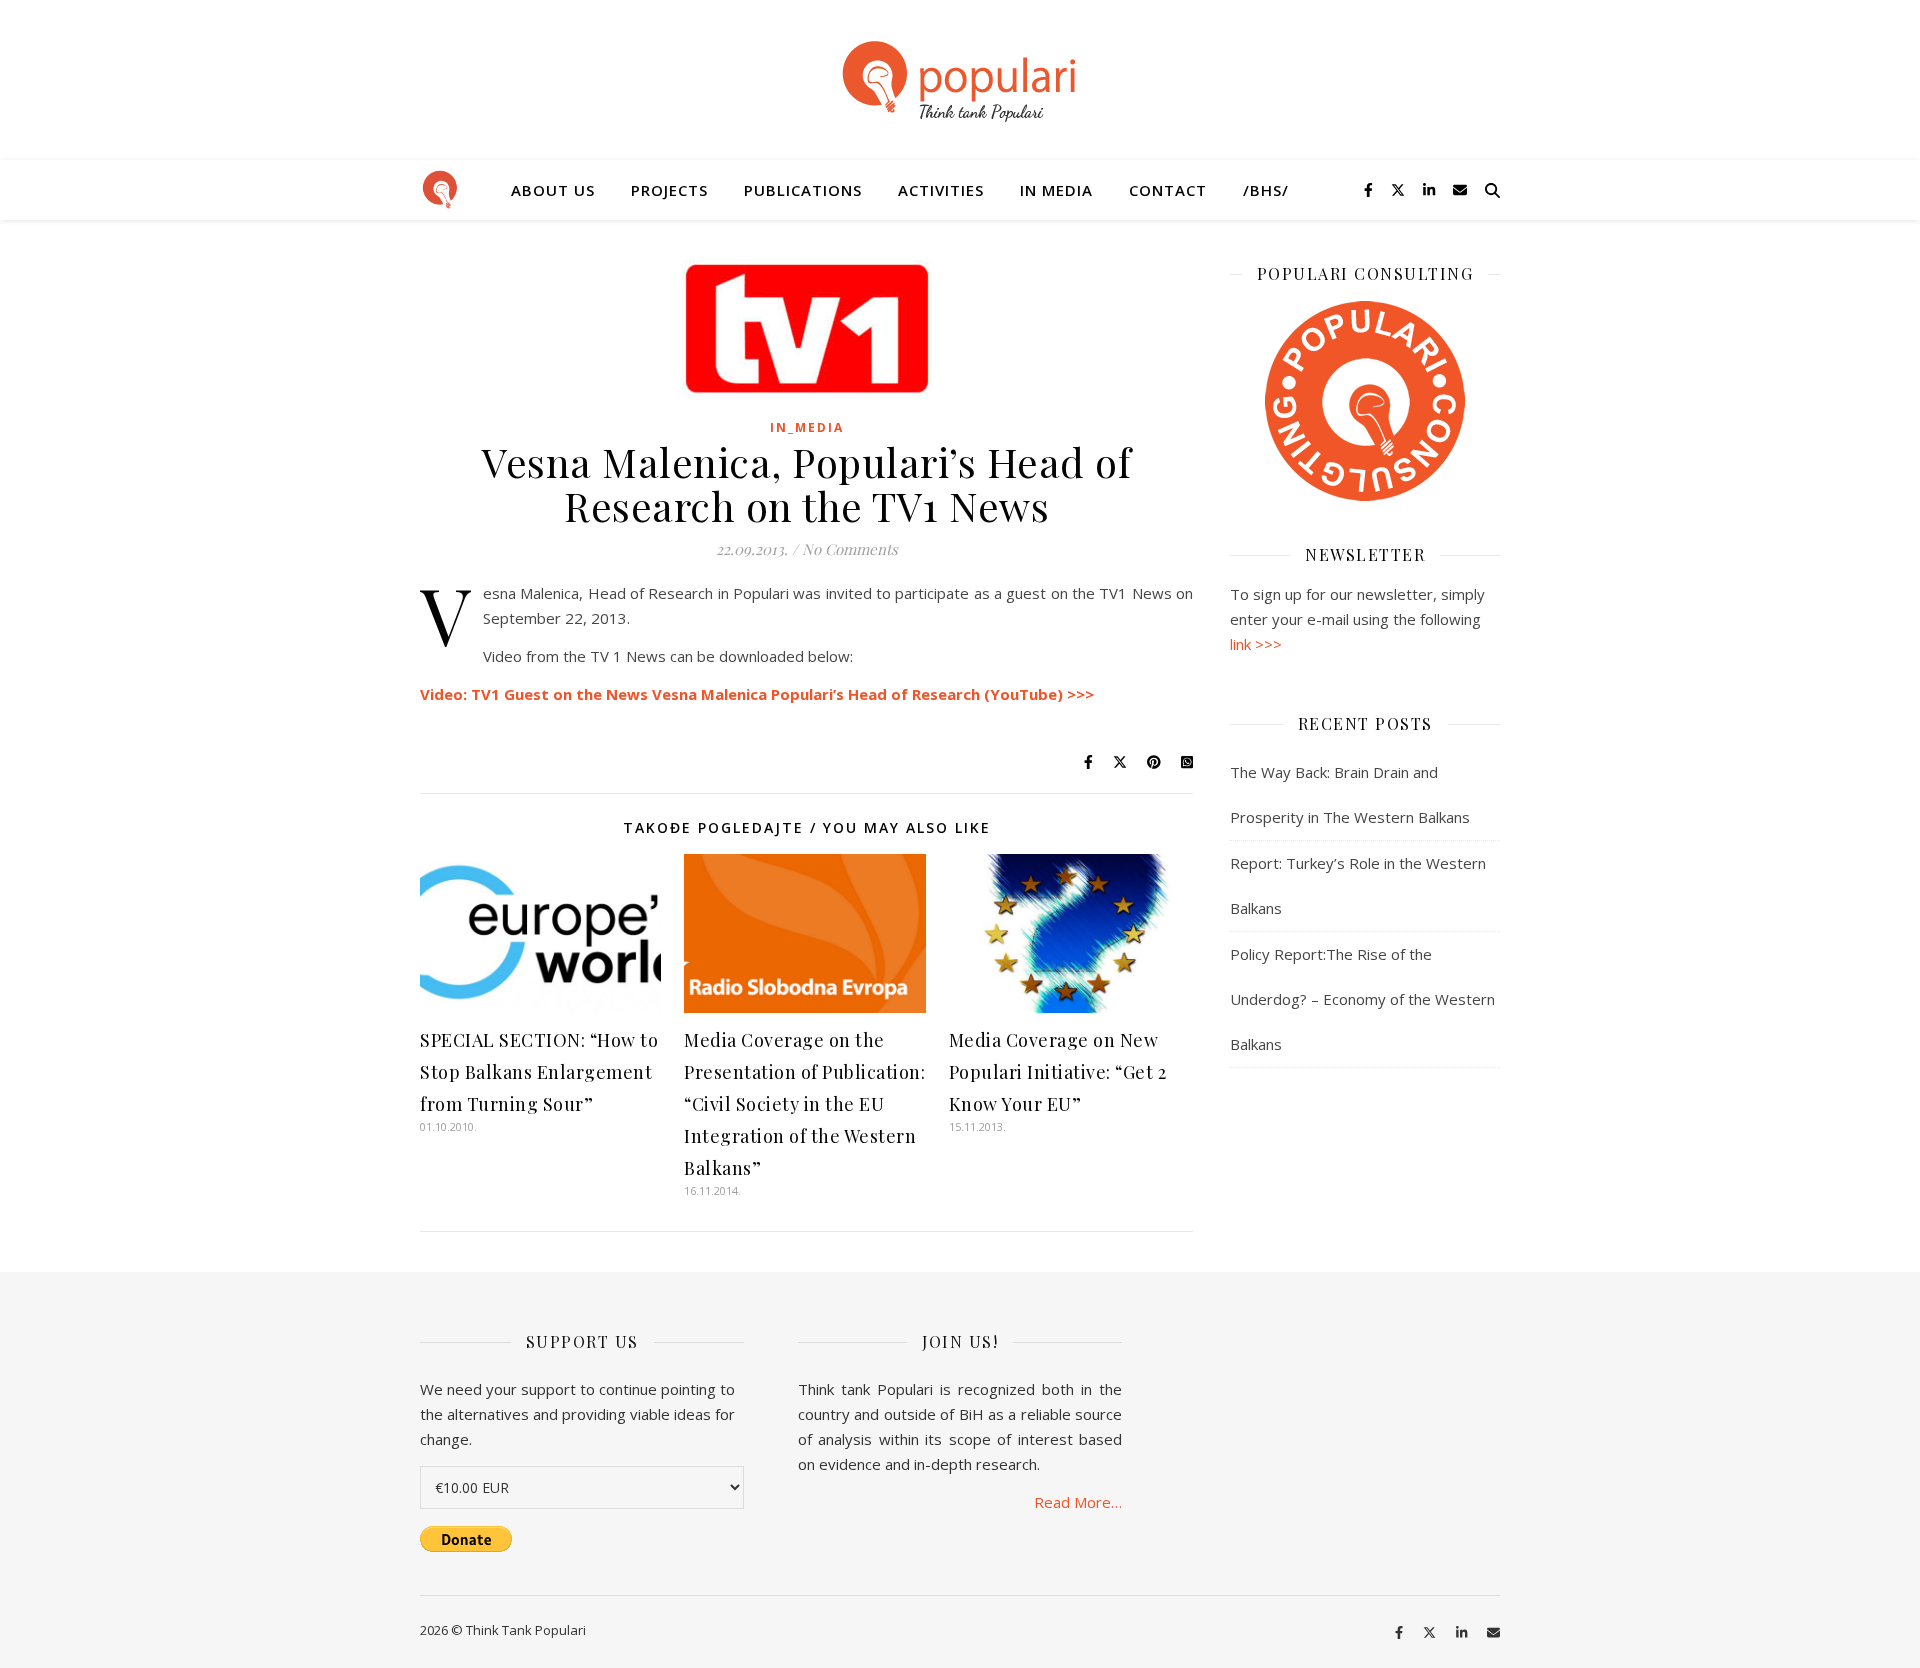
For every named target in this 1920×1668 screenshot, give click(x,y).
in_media (807, 427)
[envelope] (1460, 189)
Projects (669, 190)
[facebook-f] (1370, 189)
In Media (1056, 190)
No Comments (850, 549)
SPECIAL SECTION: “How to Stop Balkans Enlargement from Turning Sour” (539, 1072)
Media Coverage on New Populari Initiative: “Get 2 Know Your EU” (1058, 1072)
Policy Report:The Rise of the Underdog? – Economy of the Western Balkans (1362, 999)
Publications (803, 190)
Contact (1168, 190)
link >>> (1256, 644)
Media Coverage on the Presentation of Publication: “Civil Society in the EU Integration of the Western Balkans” (804, 1104)
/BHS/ (1266, 190)
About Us (553, 190)
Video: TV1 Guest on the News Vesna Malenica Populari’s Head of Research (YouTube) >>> (757, 694)
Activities (941, 190)
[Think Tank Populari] (960, 82)
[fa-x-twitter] (1400, 189)
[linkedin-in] (1431, 189)
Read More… (1078, 1502)
